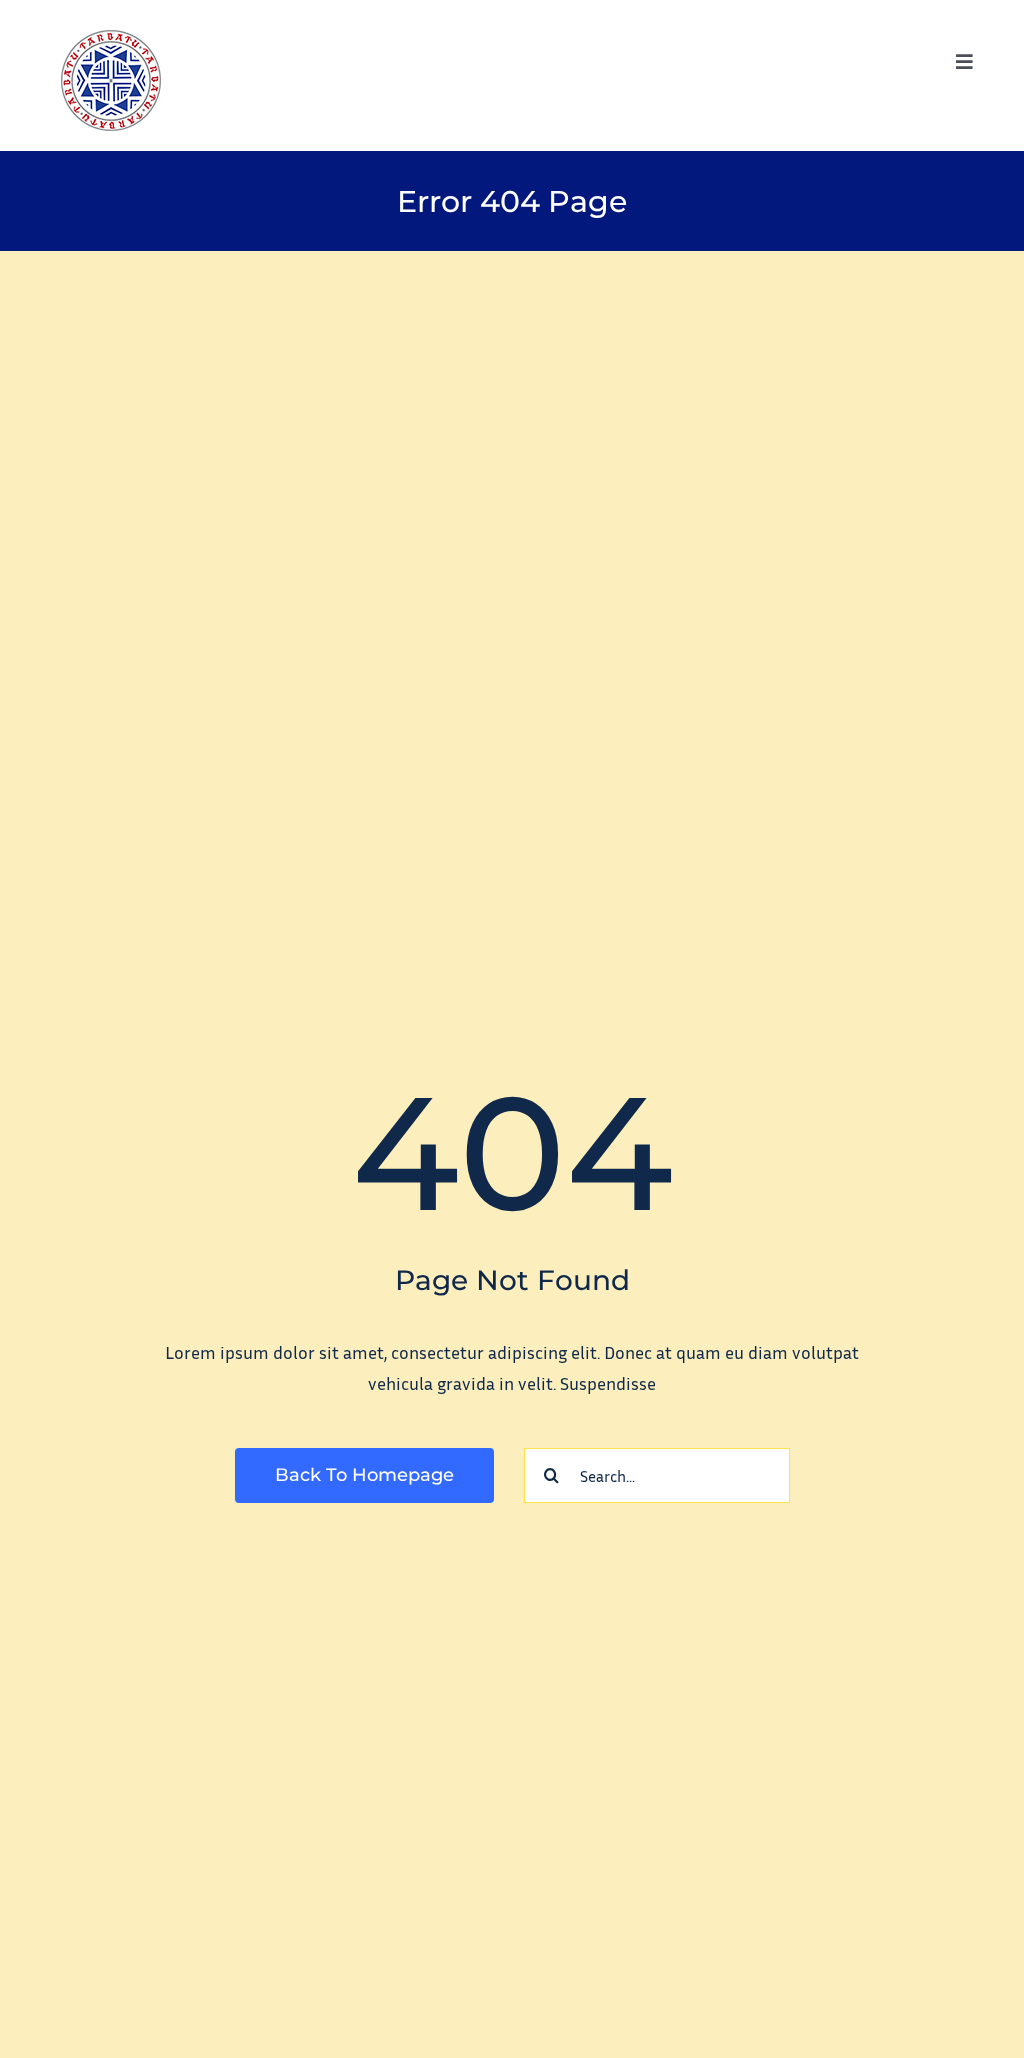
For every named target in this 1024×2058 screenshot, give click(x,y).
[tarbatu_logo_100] (111, 39)
